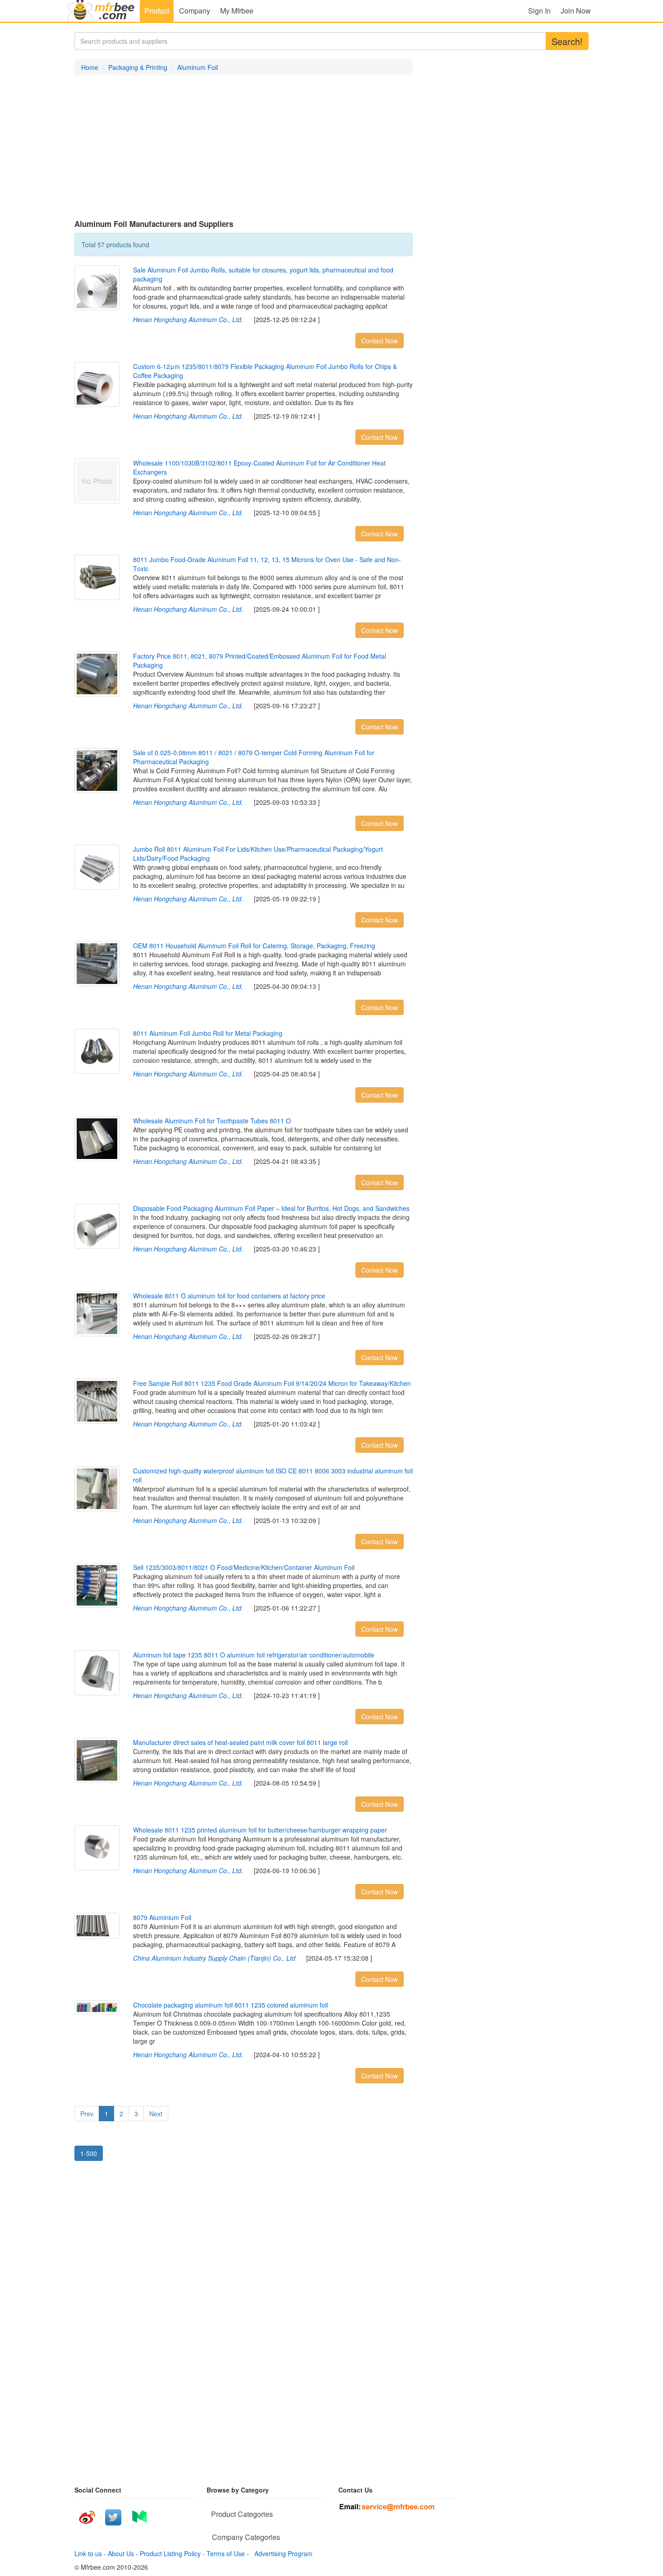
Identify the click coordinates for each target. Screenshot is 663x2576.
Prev (87, 2114)
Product (157, 11)
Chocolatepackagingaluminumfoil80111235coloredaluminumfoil (230, 2005)
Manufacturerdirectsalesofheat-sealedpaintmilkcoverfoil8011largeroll (240, 1742)
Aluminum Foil (198, 67)
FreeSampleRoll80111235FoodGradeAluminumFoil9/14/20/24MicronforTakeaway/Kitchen (272, 1383)
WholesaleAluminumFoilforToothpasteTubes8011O (212, 1121)
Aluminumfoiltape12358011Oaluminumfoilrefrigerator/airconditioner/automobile (254, 1655)
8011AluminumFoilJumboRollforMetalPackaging (208, 1033)
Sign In (539, 11)
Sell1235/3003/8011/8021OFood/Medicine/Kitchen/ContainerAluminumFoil (244, 1567)
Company (195, 11)
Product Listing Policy (170, 2553)
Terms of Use (226, 2553)
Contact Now (380, 341)
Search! (567, 41)
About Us (121, 2553)
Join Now (576, 11)
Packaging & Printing (138, 67)
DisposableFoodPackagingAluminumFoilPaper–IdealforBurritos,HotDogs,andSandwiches (271, 1208)
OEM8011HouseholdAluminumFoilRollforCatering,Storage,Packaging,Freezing (254, 946)
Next (156, 2114)
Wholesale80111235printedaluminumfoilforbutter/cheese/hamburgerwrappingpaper (260, 1830)
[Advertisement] (244, 148)
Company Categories (246, 2537)
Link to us (88, 2553)
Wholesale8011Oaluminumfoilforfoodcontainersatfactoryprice (229, 1296)
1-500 (89, 2153)
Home (90, 67)
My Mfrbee (237, 11)
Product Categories (242, 2514)
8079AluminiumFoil (162, 1917)
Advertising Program (282, 2553)
